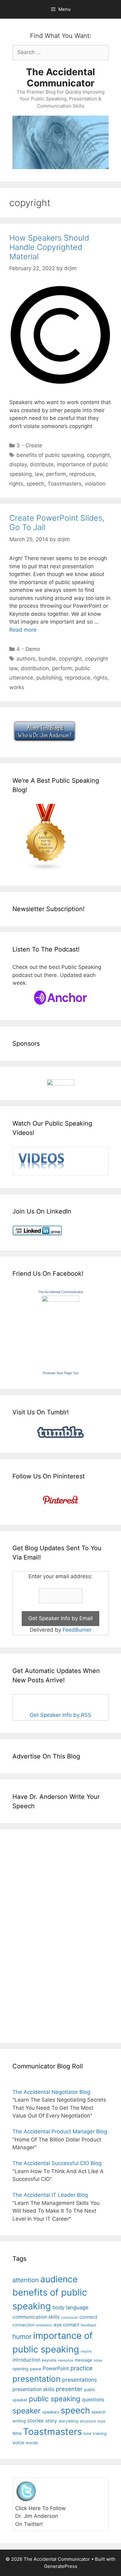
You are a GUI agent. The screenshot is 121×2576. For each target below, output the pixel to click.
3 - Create (29, 445)
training (100, 2433)
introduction (26, 2360)
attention (26, 2280)
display (18, 464)
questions (93, 2400)
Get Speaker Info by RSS (60, 1715)
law (39, 474)
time (17, 2433)
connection (24, 2325)
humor (22, 2336)
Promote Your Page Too (61, 1373)
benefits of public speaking (50, 455)
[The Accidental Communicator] (60, 1300)
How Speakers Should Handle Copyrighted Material (49, 247)
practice (81, 2368)
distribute (42, 464)
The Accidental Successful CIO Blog (57, 2163)
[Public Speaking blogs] (46, 869)
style (101, 2421)
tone (87, 2433)
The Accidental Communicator (60, 77)
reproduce (82, 474)
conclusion (69, 2318)
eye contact (66, 2325)
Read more (23, 630)
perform (56, 474)
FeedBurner (77, 1630)
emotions (44, 2325)
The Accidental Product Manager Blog (60, 2131)
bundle (47, 659)
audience (59, 2279)
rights (16, 484)
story (51, 2421)
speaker (27, 2411)
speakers (51, 2412)
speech (35, 484)
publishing (49, 678)
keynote (49, 2360)
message (83, 2360)
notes (98, 2360)
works (17, 687)
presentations (79, 2380)
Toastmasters (65, 484)
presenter (69, 2389)
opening (20, 2369)
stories (36, 2421)
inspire (86, 2351)
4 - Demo (28, 649)
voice (18, 2442)
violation (95, 484)
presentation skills (33, 2389)
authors (26, 659)
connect (88, 2317)
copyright (98, 455)
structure (88, 2421)
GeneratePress (61, 2566)
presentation (36, 2379)
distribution (35, 668)
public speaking (55, 2399)
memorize (66, 2360)
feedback (88, 2325)
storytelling (68, 2421)
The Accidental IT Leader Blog (50, 2195)
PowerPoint (56, 2369)
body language (70, 2307)
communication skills (36, 2317)
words (32, 2443)
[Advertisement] (31, 1935)
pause (35, 2369)
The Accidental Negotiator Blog (51, 2092)
